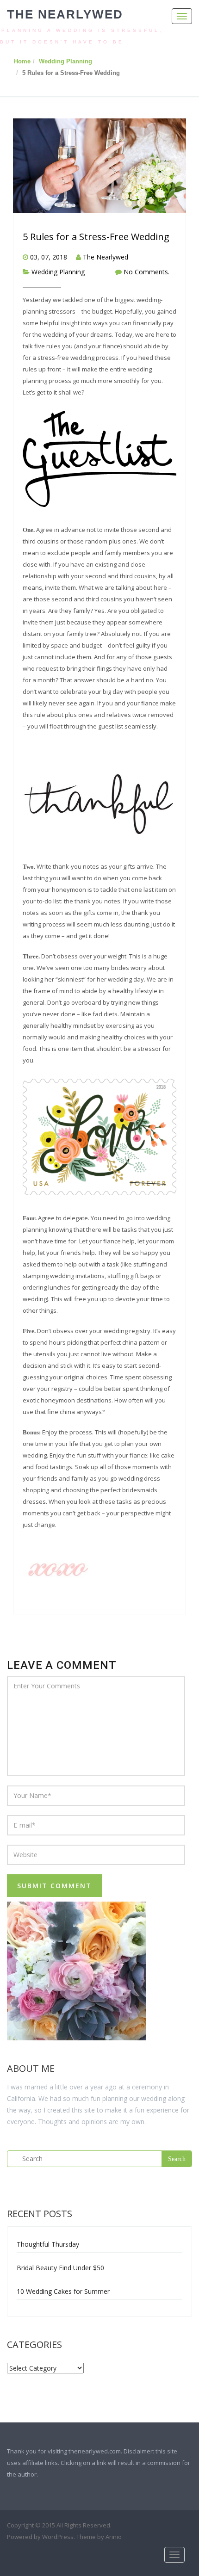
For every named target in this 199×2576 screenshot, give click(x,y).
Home (22, 61)
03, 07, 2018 (49, 257)
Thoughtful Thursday (48, 2244)
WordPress (58, 2537)
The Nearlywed (65, 14)
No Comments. (146, 272)
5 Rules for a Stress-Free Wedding (96, 237)
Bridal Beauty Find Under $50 (60, 2268)
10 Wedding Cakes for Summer (63, 2291)
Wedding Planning (65, 61)
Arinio (114, 2537)
